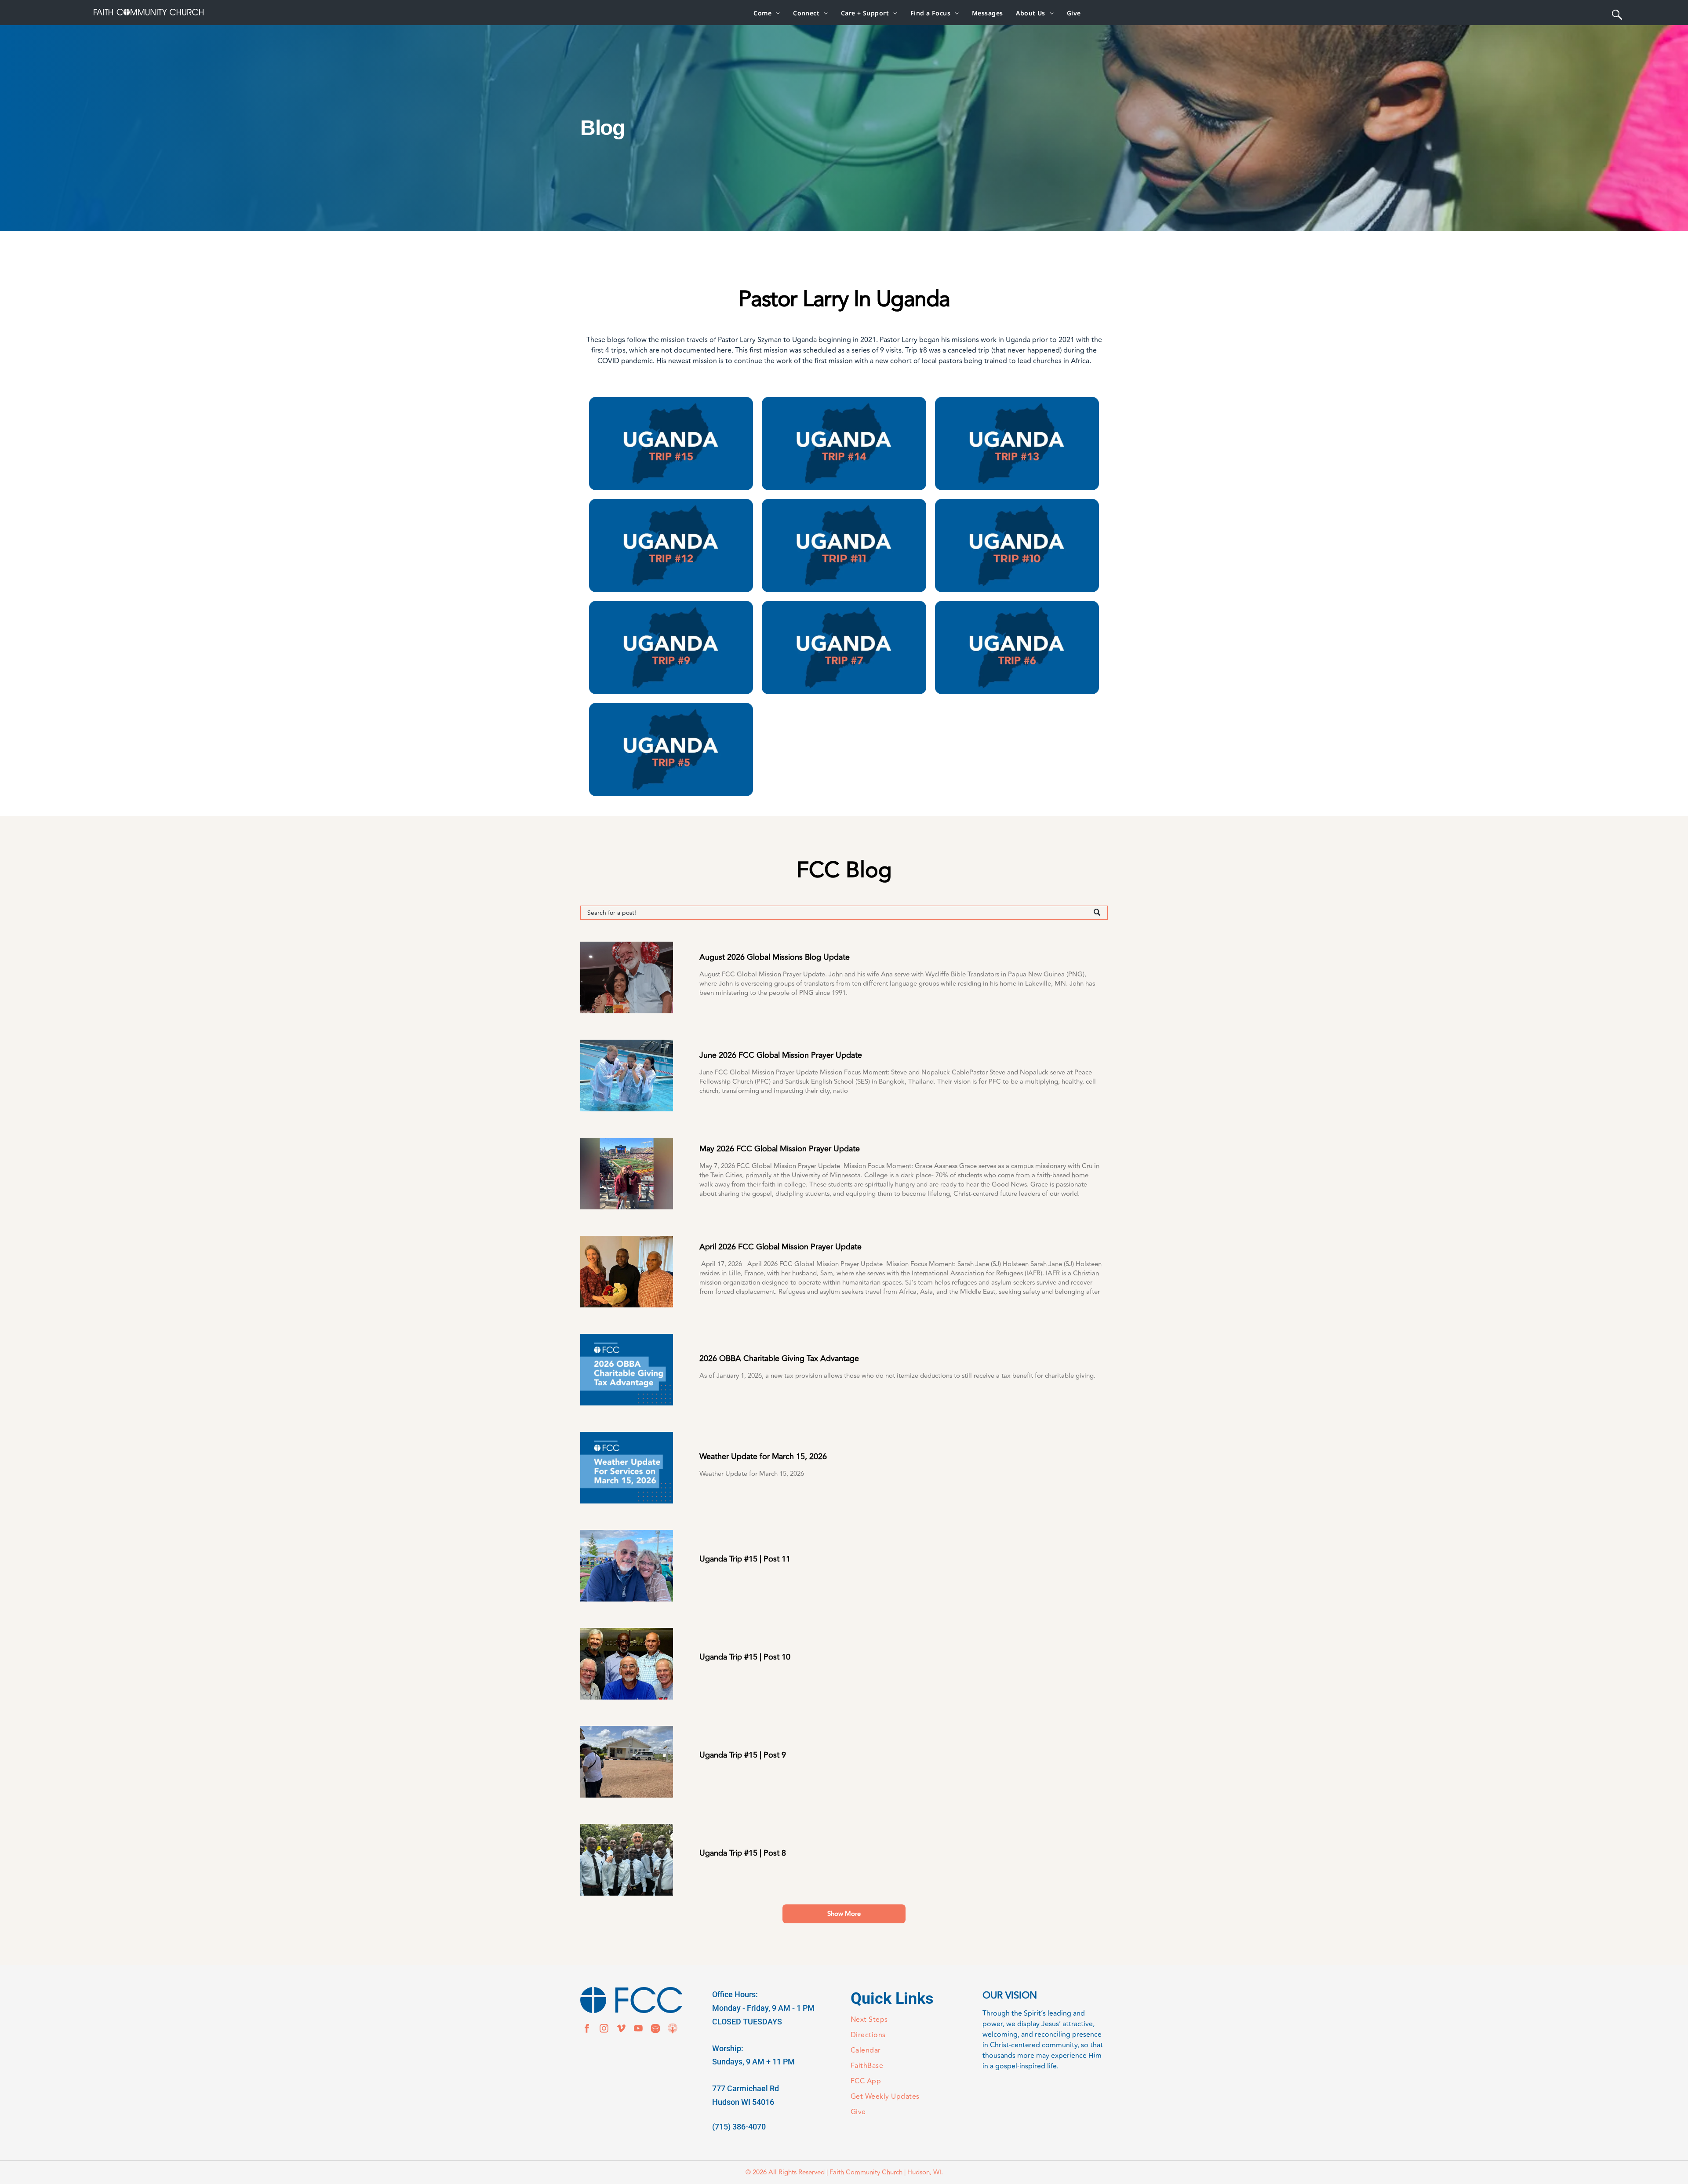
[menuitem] (767, 13)
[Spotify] (655, 2029)
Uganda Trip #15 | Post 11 (745, 1559)
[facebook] (587, 2029)
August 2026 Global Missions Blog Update (775, 957)
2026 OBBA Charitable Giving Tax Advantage (779, 1359)
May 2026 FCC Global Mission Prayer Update (780, 1149)
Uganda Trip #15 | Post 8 (743, 1853)
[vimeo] (621, 2029)
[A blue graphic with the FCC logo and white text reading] (627, 1370)
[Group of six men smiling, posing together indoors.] (627, 1664)
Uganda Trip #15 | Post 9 (743, 1755)
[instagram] (604, 2029)
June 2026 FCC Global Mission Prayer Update (781, 1055)
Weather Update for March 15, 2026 (763, 1457)
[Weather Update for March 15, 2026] (627, 1468)
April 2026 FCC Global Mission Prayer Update (780, 1247)
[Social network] (673, 2029)
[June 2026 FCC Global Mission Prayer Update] (627, 1076)
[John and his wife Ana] (627, 977)
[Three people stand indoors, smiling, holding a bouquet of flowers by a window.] (627, 1272)
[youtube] (638, 2029)
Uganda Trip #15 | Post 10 (745, 1657)
